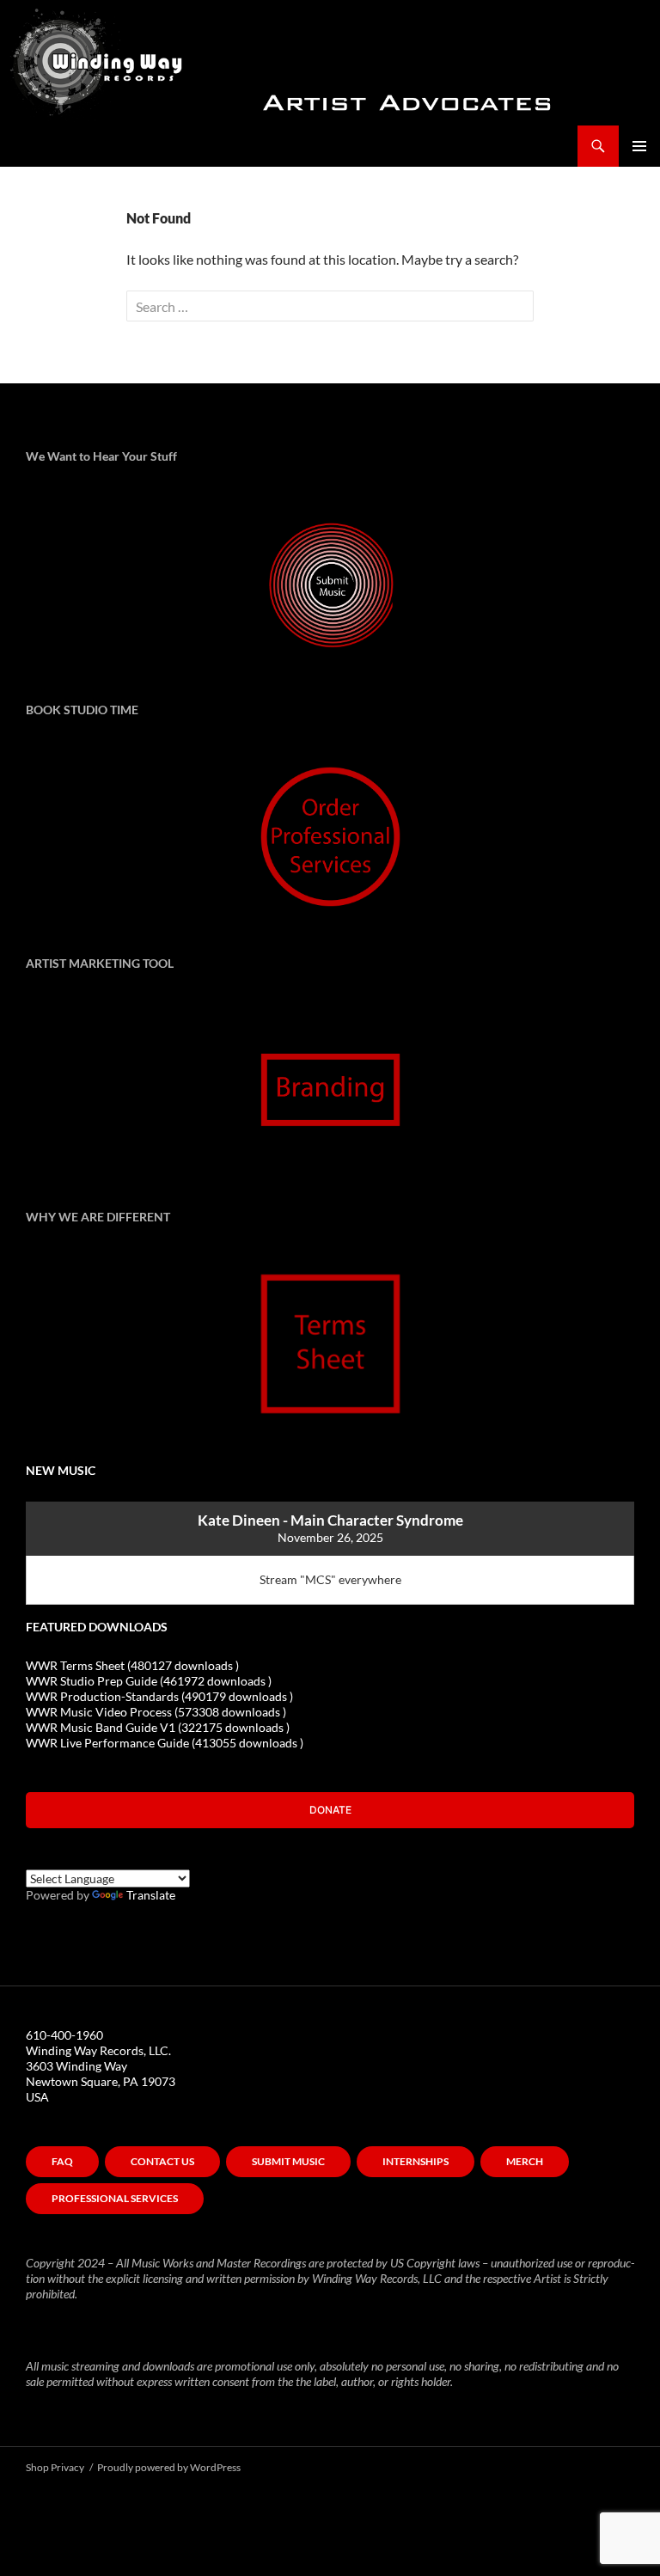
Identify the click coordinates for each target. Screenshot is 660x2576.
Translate (151, 1895)
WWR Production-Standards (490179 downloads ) (159, 1696)
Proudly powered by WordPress (169, 2467)
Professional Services (115, 2198)
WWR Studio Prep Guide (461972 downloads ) (149, 1681)
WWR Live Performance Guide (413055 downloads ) (165, 1743)
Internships (416, 2161)
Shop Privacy (55, 2467)
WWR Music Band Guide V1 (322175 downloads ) (158, 1727)
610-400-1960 (64, 2035)
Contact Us (162, 2161)
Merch (525, 2161)
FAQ (62, 2161)
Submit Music (288, 2161)
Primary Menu (639, 146)
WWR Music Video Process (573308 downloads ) (156, 1712)
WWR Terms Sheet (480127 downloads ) (132, 1665)
